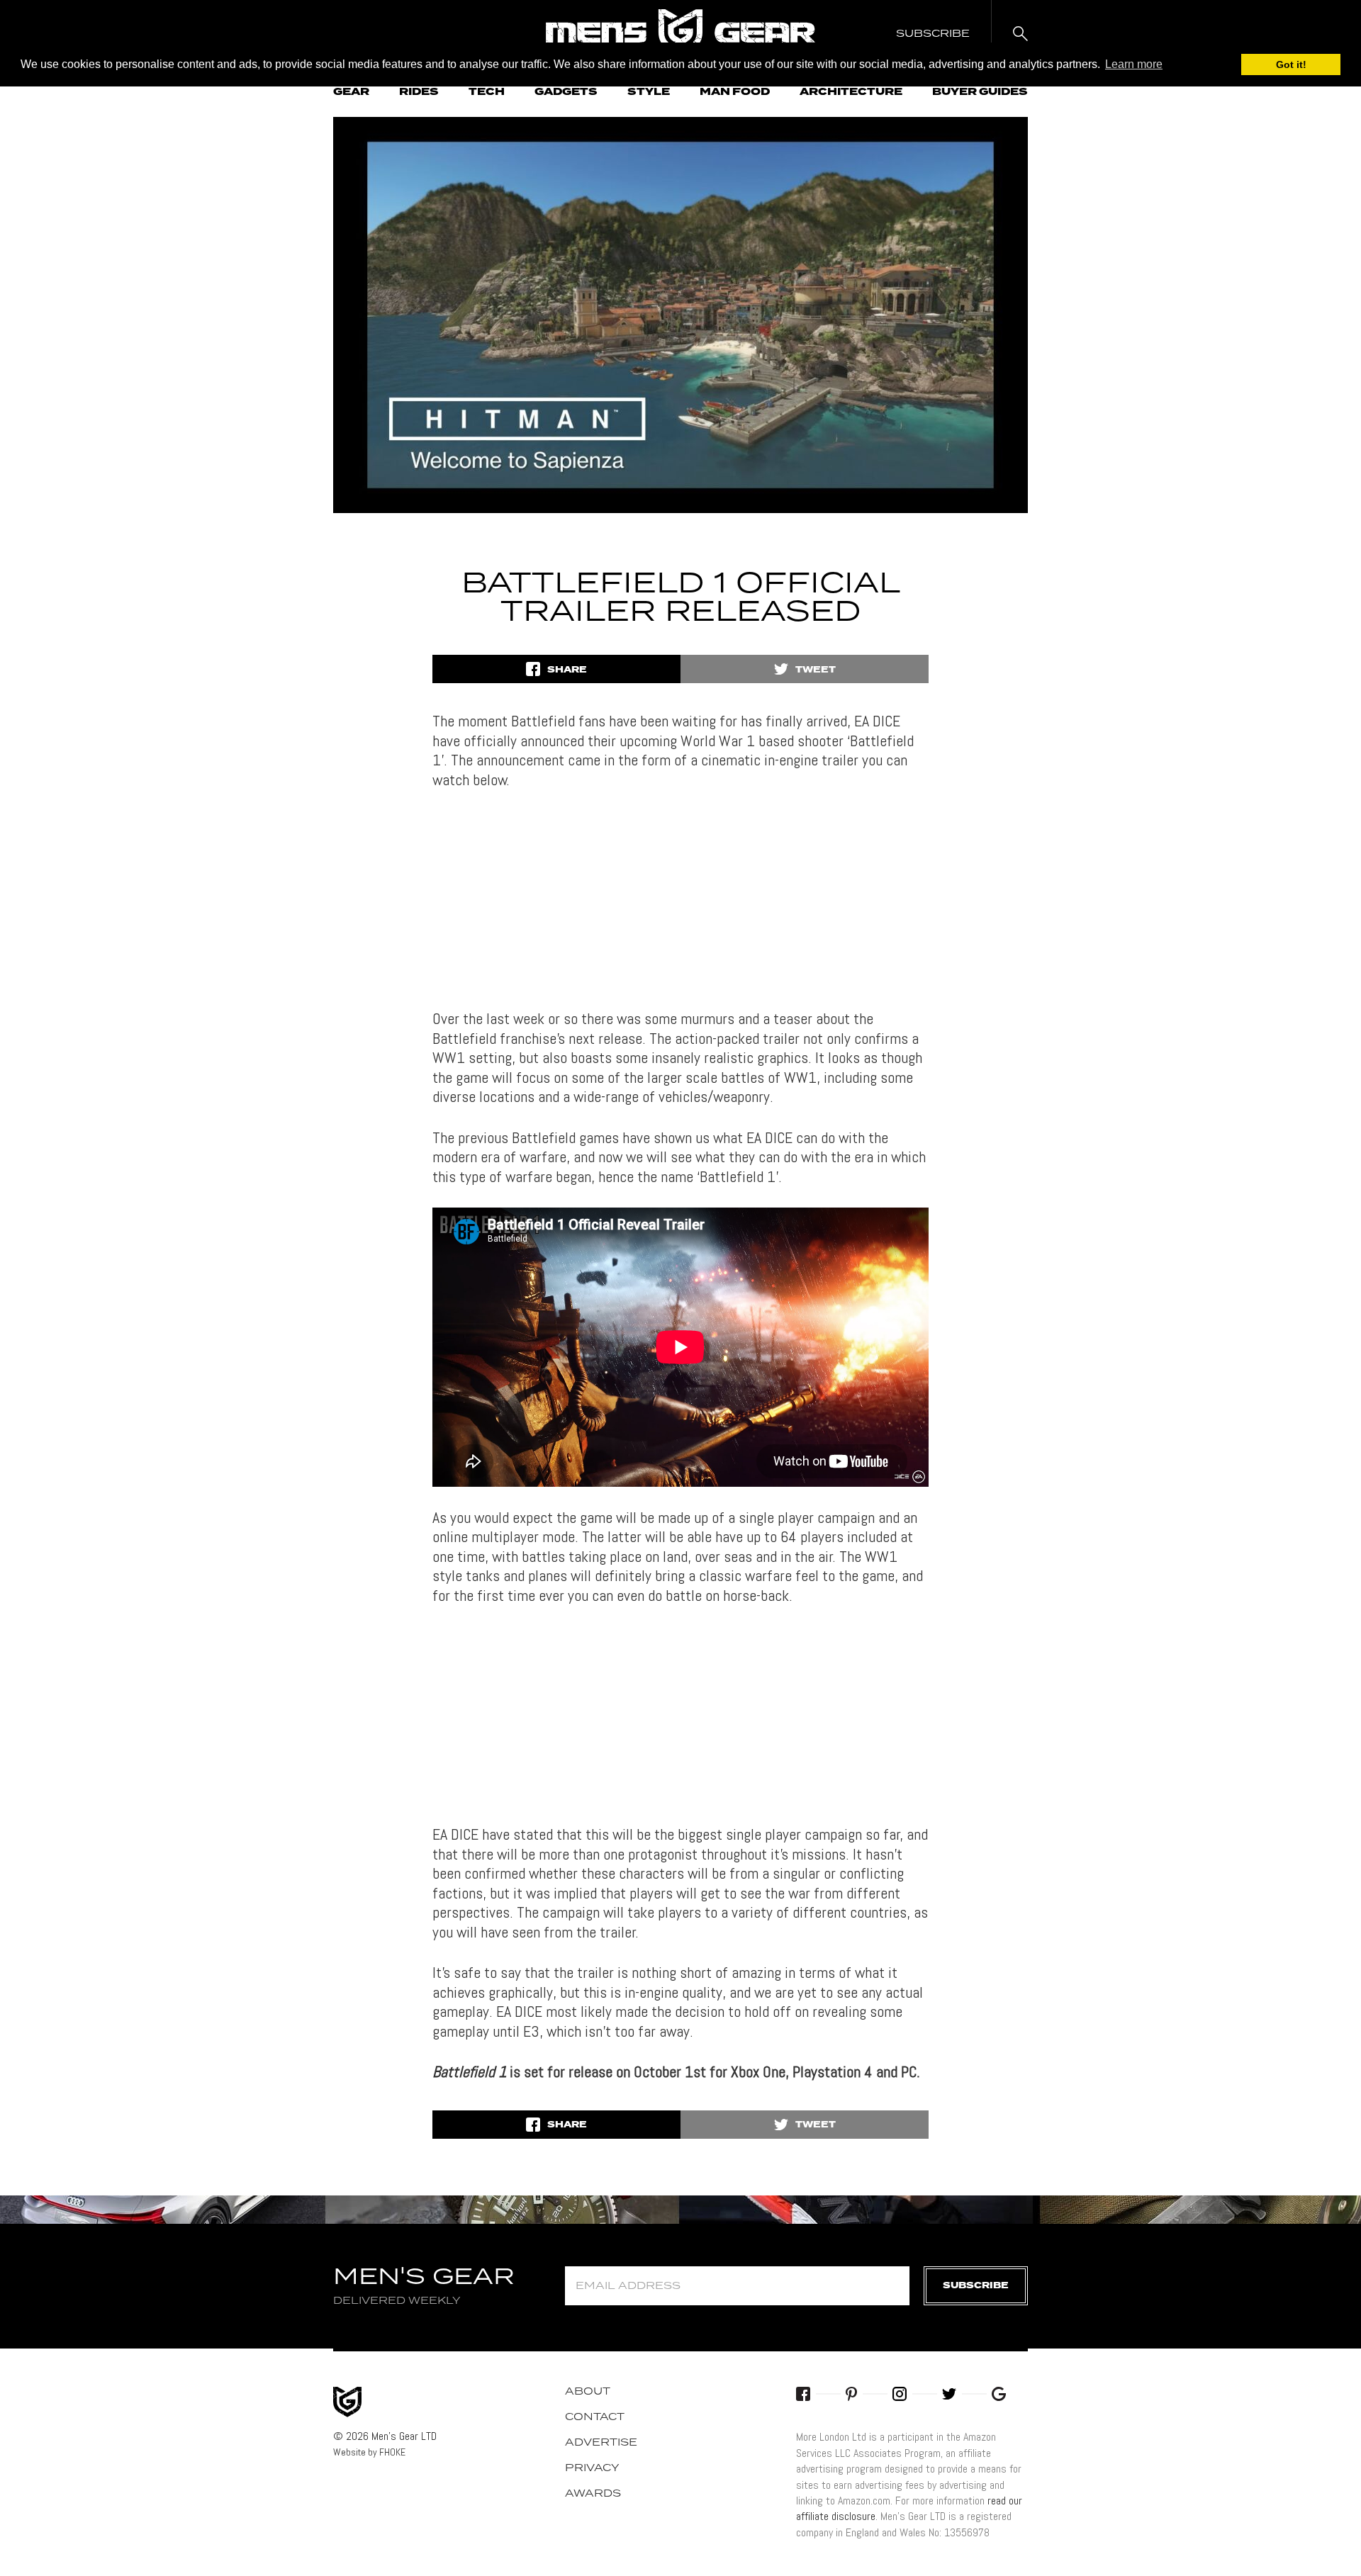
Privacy (592, 2468)
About (588, 2392)
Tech (487, 92)
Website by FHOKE (369, 2452)
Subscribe (976, 2286)
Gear (351, 92)
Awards (593, 2494)
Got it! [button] (1291, 64)
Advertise (601, 2443)
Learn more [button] (1134, 64)
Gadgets (566, 92)
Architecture (851, 92)
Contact (595, 2417)
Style (649, 92)
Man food (735, 92)
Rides (419, 92)
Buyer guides (980, 92)
